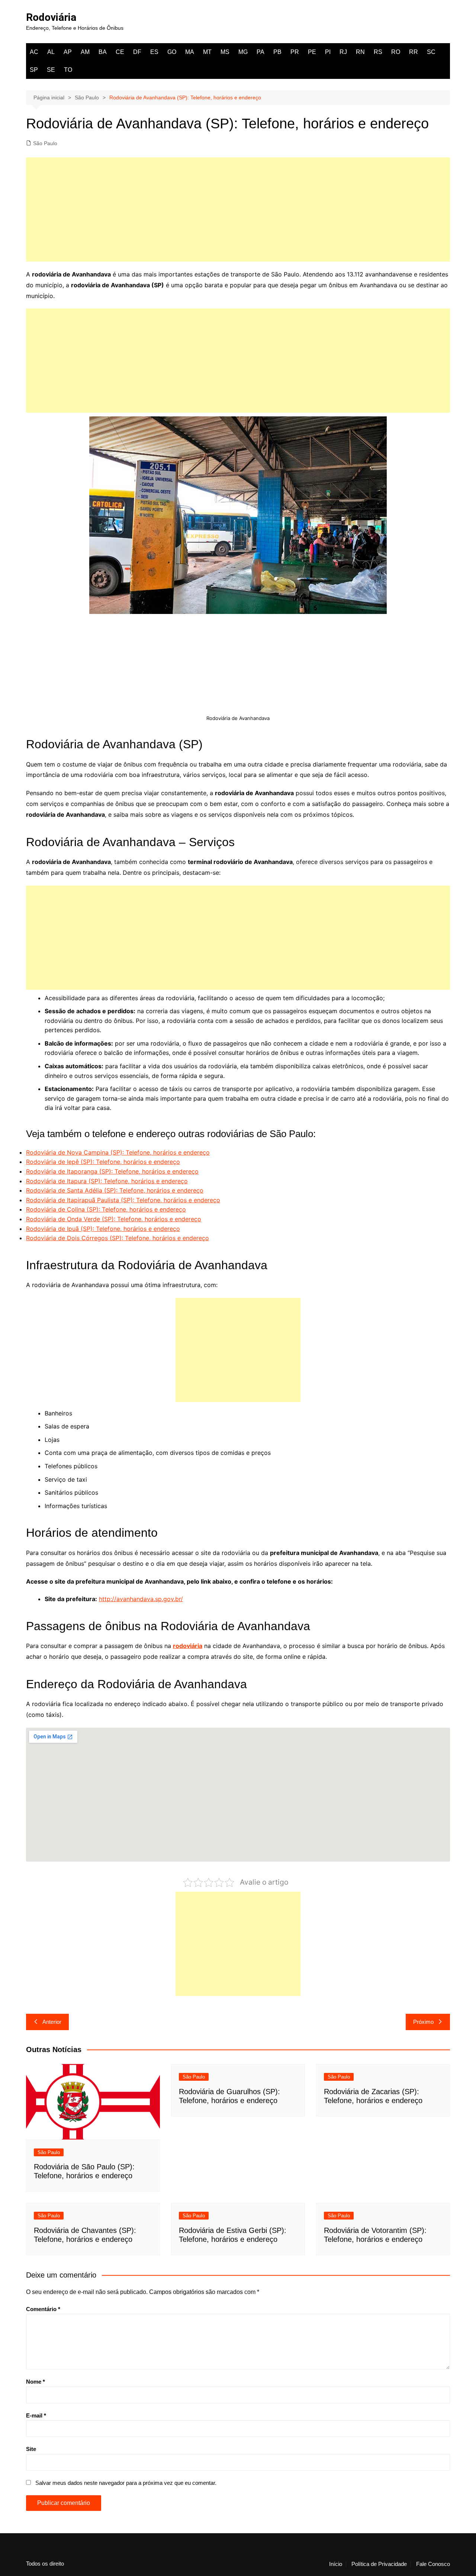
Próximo (423, 2022)
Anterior (52, 2022)
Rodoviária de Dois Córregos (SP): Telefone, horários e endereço (118, 1238)
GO (172, 52)
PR (295, 52)
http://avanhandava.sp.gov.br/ (141, 1599)
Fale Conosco (433, 2564)
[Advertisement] (238, 209)
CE (120, 52)
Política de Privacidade (379, 2564)
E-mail (36, 2415)
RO (396, 52)
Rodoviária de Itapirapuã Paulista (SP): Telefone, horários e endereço (123, 1200)
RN (360, 52)
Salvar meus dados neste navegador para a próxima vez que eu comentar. (126, 2483)
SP (34, 70)
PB (277, 52)
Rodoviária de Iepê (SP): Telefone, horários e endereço (103, 1162)
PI (328, 52)
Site (31, 2449)
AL (51, 52)
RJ (343, 52)
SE (51, 70)
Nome (36, 2382)
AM (85, 52)
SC (431, 52)
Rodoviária (51, 17)
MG (243, 52)
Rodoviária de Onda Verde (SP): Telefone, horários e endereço (114, 1219)
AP (68, 52)
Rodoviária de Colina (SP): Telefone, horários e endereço (106, 1209)
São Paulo (45, 143)
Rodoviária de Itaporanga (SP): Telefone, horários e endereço (112, 1171)
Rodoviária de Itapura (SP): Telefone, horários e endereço (107, 1181)
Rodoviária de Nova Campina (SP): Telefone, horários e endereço (118, 1152)
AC (34, 52)
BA (103, 52)
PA (260, 52)
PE (312, 52)
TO (68, 70)
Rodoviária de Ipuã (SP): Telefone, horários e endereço (103, 1229)
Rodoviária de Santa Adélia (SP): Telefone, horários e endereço (115, 1190)
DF (137, 52)
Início (336, 2564)
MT (207, 52)
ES (154, 52)
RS (378, 52)
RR (414, 52)
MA (190, 52)
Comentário (43, 2309)
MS (225, 52)
